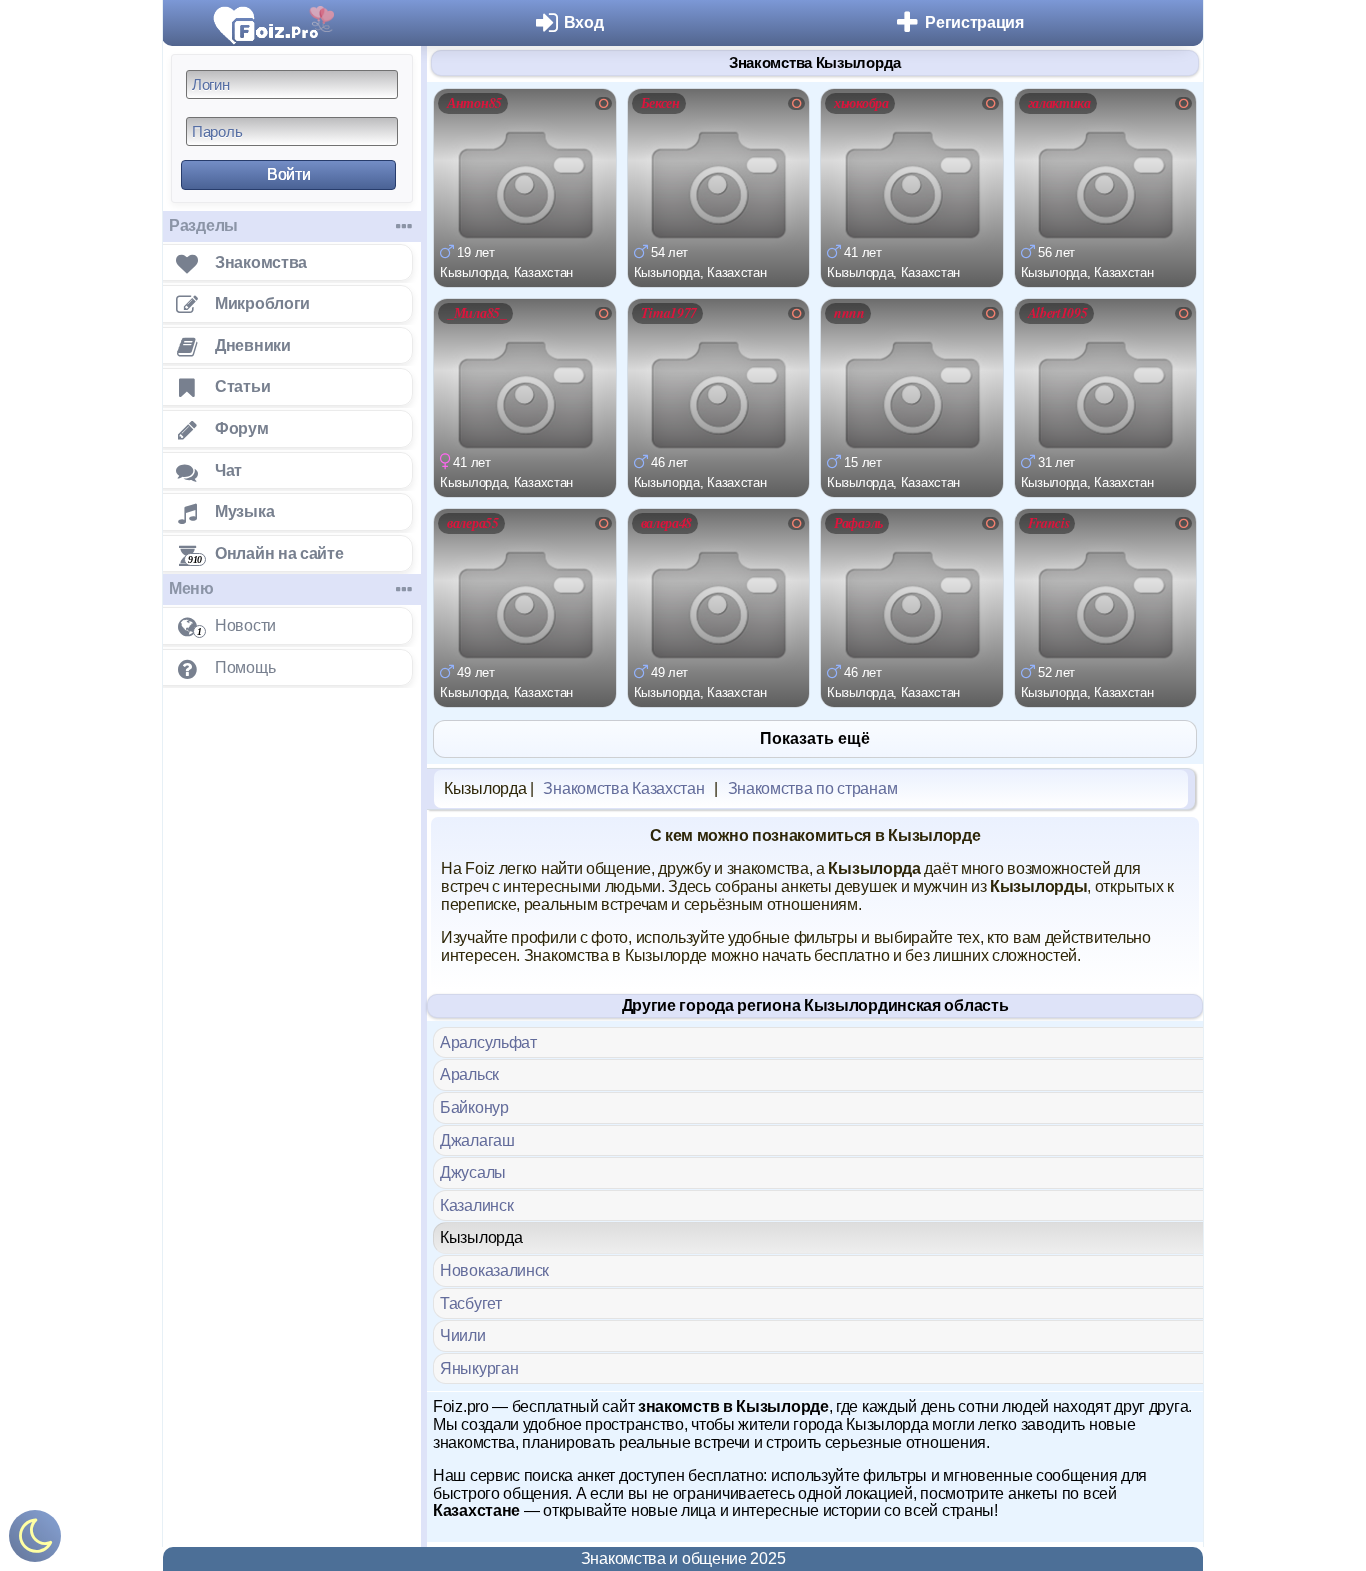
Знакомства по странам (813, 788)
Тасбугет (471, 1303)
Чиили (463, 1335)
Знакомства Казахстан (623, 788)
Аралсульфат (488, 1042)
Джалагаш (477, 1140)
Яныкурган (479, 1368)
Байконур (474, 1107)
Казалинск (476, 1205)
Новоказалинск (494, 1270)
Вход (584, 22)
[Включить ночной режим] (35, 1540)
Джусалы (473, 1172)
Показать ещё (815, 738)
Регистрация (974, 22)
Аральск (469, 1074)
